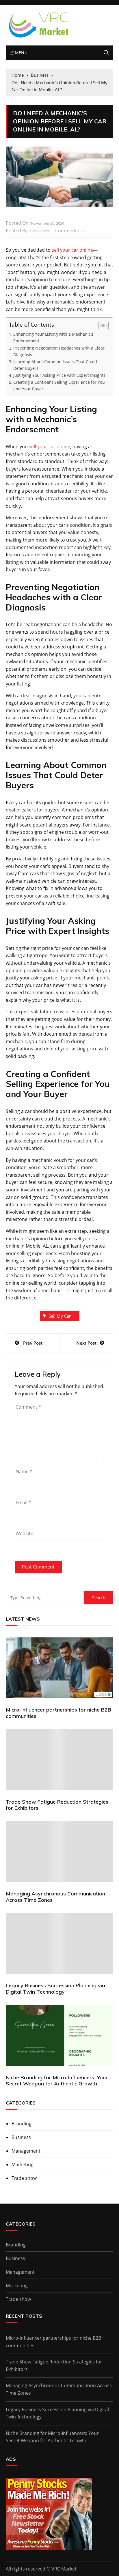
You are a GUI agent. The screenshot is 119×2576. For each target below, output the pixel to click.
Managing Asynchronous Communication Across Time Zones (55, 1897)
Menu (21, 53)
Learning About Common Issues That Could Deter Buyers (55, 365)
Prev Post (33, 1343)
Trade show (24, 2178)
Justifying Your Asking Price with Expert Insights (60, 375)
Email (23, 1502)
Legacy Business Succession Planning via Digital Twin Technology (55, 1989)
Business (21, 2137)
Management (26, 2151)
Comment (28, 1407)
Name (24, 1471)
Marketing (23, 2164)
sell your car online (72, 250)
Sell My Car (60, 1316)
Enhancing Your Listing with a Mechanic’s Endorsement (53, 337)
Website (24, 1533)
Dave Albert (40, 231)
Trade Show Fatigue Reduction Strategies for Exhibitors (57, 1805)
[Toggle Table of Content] (101, 326)
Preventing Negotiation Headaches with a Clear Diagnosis (59, 351)
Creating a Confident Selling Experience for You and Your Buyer (59, 385)
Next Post (86, 1343)
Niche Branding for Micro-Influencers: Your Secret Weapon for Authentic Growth (57, 2081)
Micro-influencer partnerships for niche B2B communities (58, 1713)
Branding (22, 2124)
